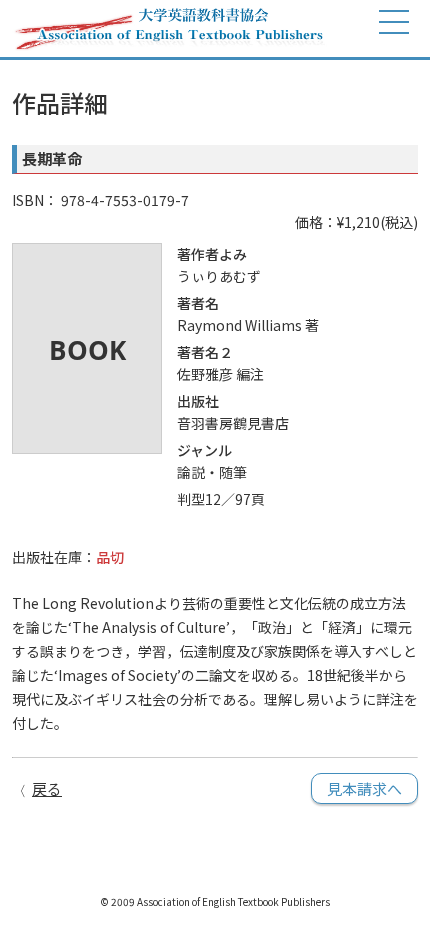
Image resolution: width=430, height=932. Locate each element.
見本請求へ (364, 788)
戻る (47, 788)
